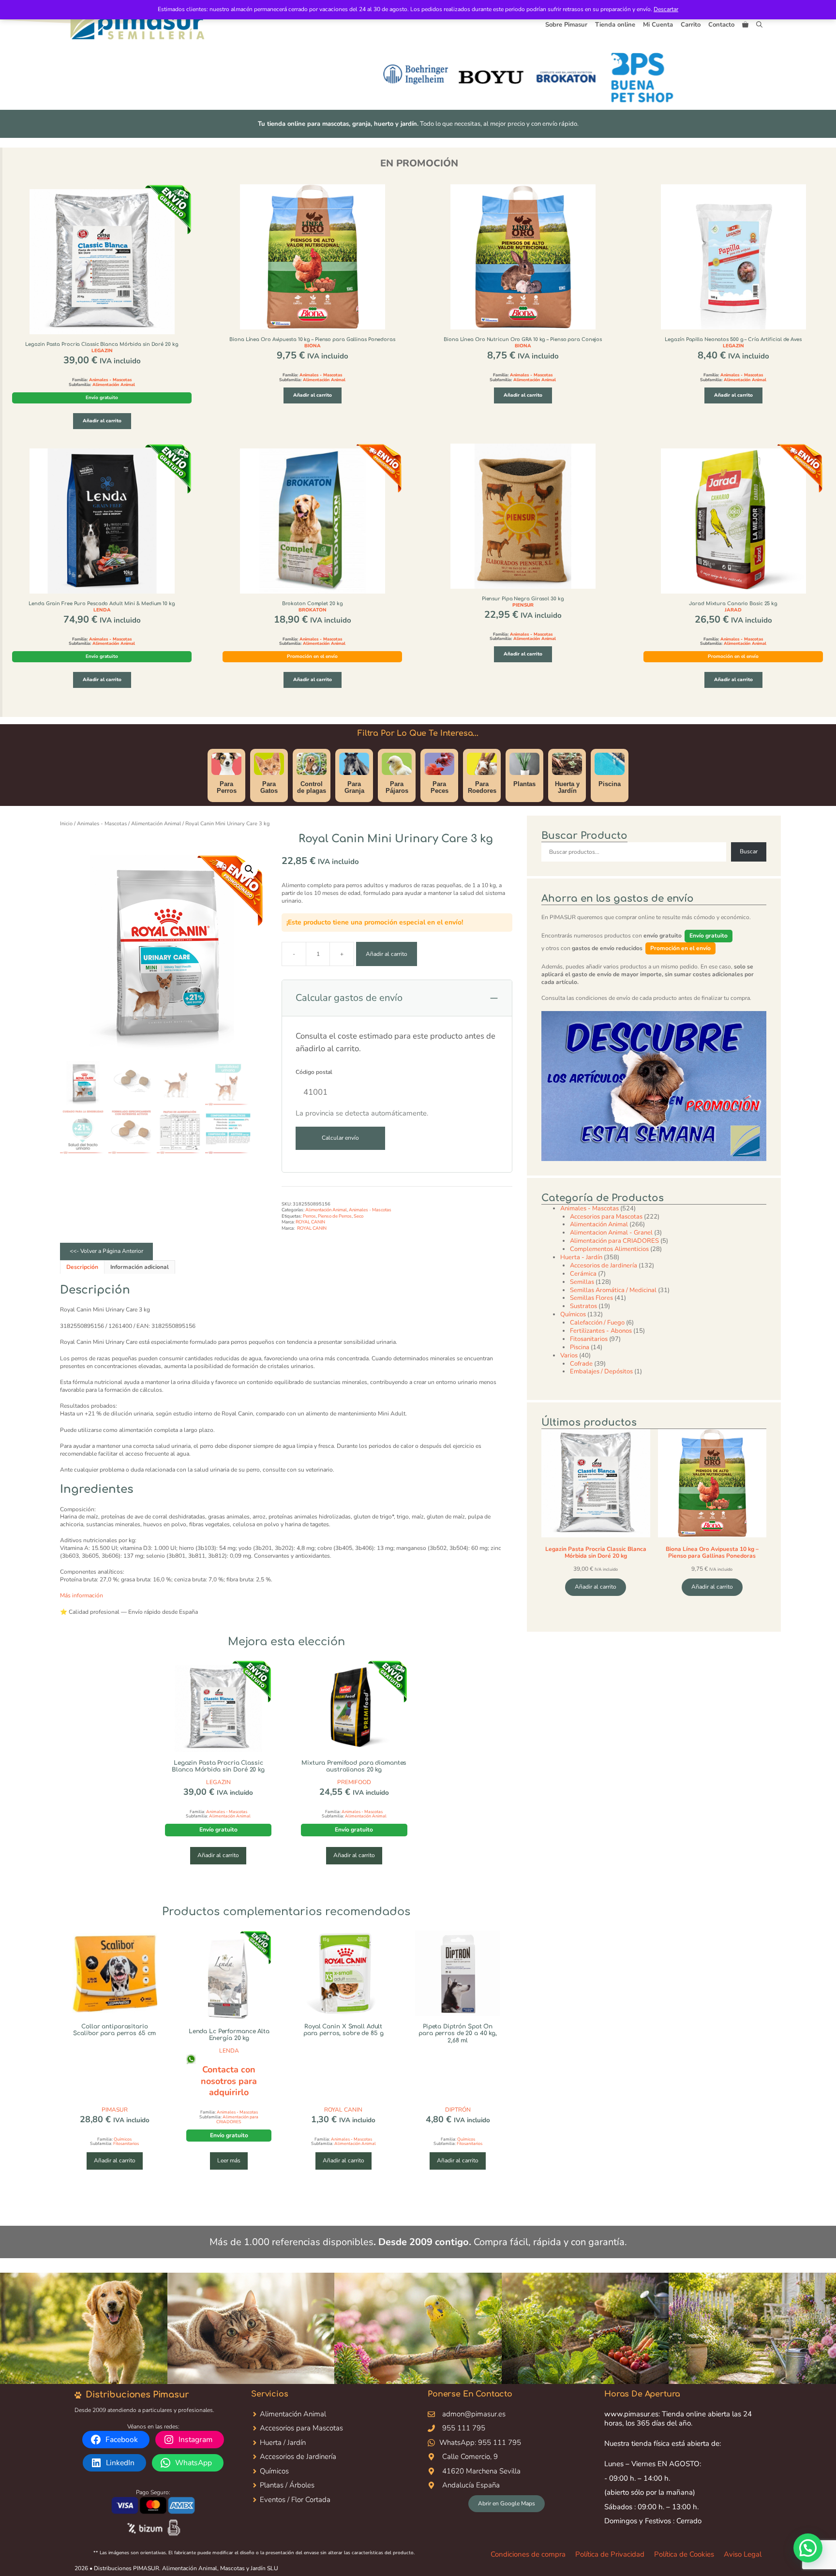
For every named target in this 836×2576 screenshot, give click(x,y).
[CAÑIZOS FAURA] (716, 77)
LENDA (102, 610)
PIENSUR (523, 605)
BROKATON (313, 610)
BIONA (313, 346)
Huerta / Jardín (283, 2442)
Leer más (229, 2160)
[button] (759, 25)
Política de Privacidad (610, 2554)
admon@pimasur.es (474, 2414)
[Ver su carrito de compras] (745, 25)
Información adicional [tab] (140, 1267)
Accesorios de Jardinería (298, 2457)
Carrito (691, 25)
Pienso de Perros (335, 1216)
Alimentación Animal (114, 385)
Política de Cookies (684, 2554)
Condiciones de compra (528, 2554)
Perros (309, 1216)
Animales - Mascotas (110, 380)
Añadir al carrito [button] (102, 421)
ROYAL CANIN (310, 1222)
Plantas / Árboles (287, 2485)
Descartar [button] (666, 9)
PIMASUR (115, 2110)
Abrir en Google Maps (507, 2503)
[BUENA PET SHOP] (641, 77)
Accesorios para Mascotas (301, 2428)
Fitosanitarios (126, 2144)
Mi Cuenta (658, 25)
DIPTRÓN (458, 2110)
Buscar (749, 851)
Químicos (123, 2139)
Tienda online (615, 25)
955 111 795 (464, 2428)
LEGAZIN (102, 351)
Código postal (314, 1072)
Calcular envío (340, 1138)
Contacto (721, 25)
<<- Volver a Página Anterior (106, 1251)
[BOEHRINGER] (414, 77)
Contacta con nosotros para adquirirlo (229, 2081)
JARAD (733, 610)
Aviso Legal (743, 2554)
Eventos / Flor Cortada (295, 2500)
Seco (358, 1216)
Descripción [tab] (82, 1267)
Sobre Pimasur (566, 25)
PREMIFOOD (354, 1782)
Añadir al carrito (387, 954)
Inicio (66, 824)
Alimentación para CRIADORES (237, 2119)
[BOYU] (490, 77)
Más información (82, 1595)
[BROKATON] (565, 77)
